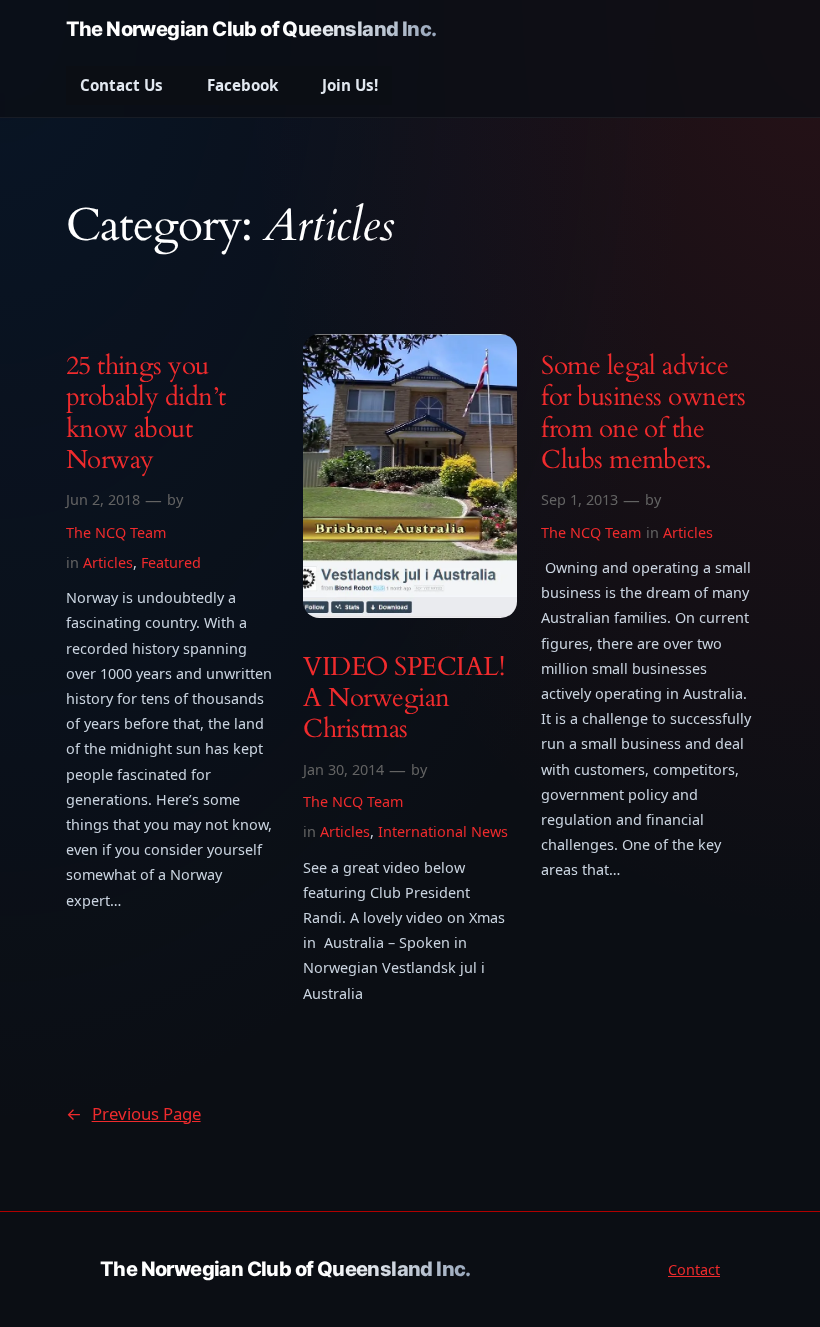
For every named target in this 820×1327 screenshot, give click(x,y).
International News (443, 831)
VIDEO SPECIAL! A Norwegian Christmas (403, 698)
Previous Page (133, 1113)
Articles (108, 562)
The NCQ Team (116, 532)
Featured (171, 562)
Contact (694, 1269)
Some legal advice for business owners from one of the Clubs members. (643, 412)
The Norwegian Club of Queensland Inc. (251, 29)
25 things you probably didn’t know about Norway (146, 412)
